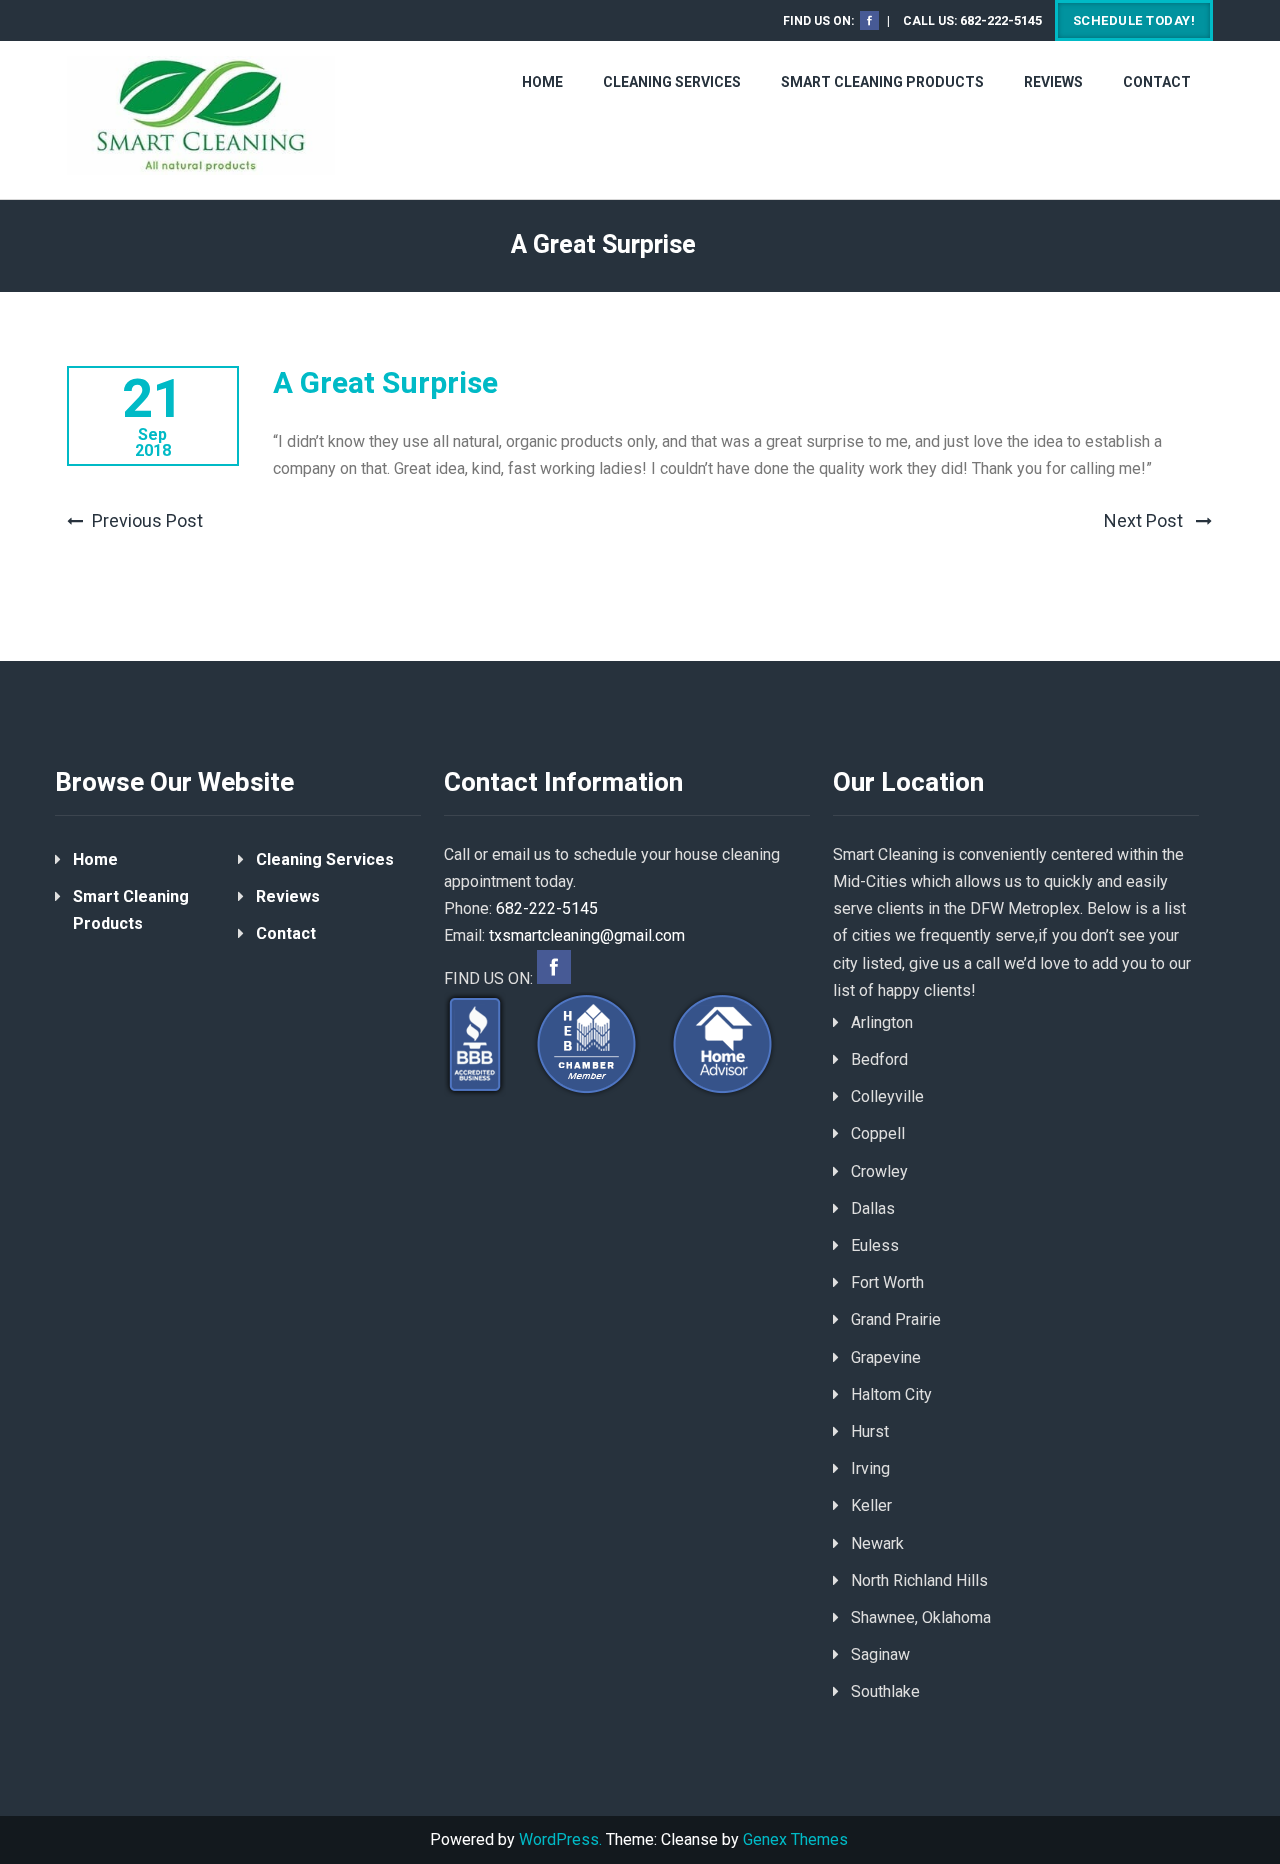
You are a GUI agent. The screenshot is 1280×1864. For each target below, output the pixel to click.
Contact (1157, 82)
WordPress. (560, 1839)
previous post (147, 520)
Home (542, 82)
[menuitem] (865, 20)
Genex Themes (795, 1839)
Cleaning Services (672, 82)
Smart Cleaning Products (882, 82)
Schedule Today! (1134, 20)
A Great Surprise (385, 384)
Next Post (1145, 520)
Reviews (1053, 82)
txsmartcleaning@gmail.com (587, 935)
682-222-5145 (1001, 20)
